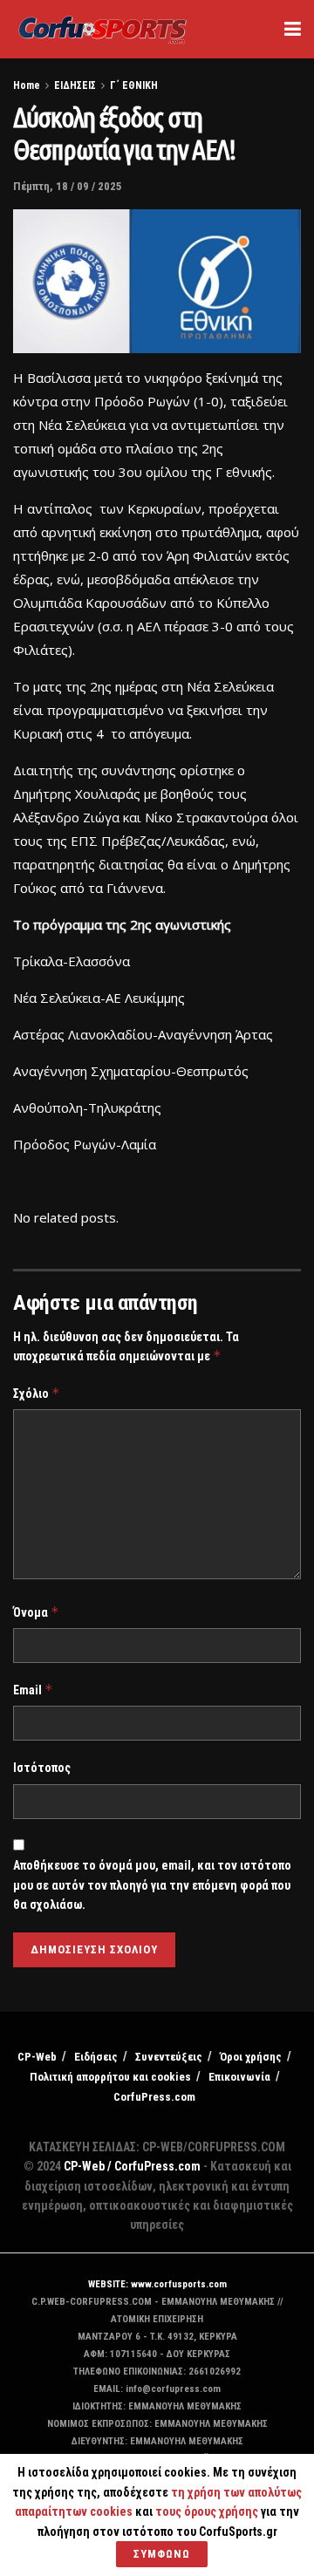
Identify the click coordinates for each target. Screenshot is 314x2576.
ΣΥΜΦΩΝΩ (162, 2554)
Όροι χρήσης (251, 2057)
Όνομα (36, 1612)
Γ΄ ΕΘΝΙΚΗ (134, 85)
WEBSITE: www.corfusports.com (157, 2284)
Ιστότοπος (42, 1768)
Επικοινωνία (239, 2077)
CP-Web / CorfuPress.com (132, 2166)
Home (27, 85)
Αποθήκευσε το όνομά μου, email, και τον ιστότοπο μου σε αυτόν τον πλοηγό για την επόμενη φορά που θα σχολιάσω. (152, 1885)
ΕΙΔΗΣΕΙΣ (75, 85)
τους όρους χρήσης (208, 2511)
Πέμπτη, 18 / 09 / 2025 (68, 186)
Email (33, 1690)
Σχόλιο (37, 1393)
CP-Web (37, 2057)
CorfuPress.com (154, 2097)
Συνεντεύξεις (169, 2057)
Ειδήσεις (96, 2057)
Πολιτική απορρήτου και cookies (110, 2077)
